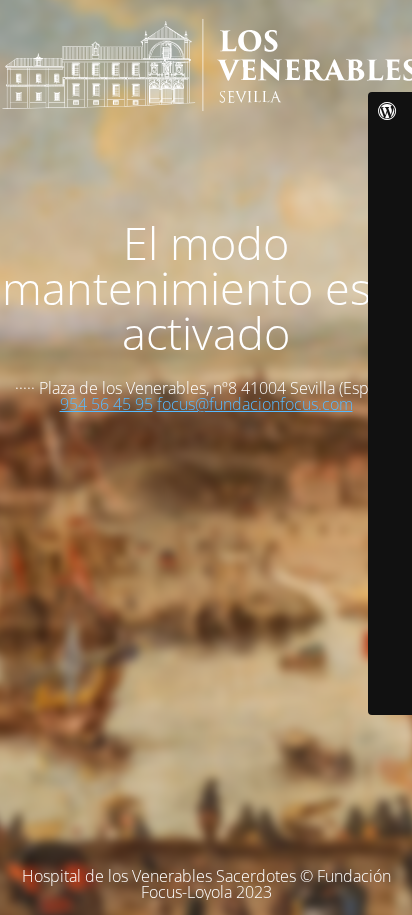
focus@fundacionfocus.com (255, 404)
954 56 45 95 (106, 404)
